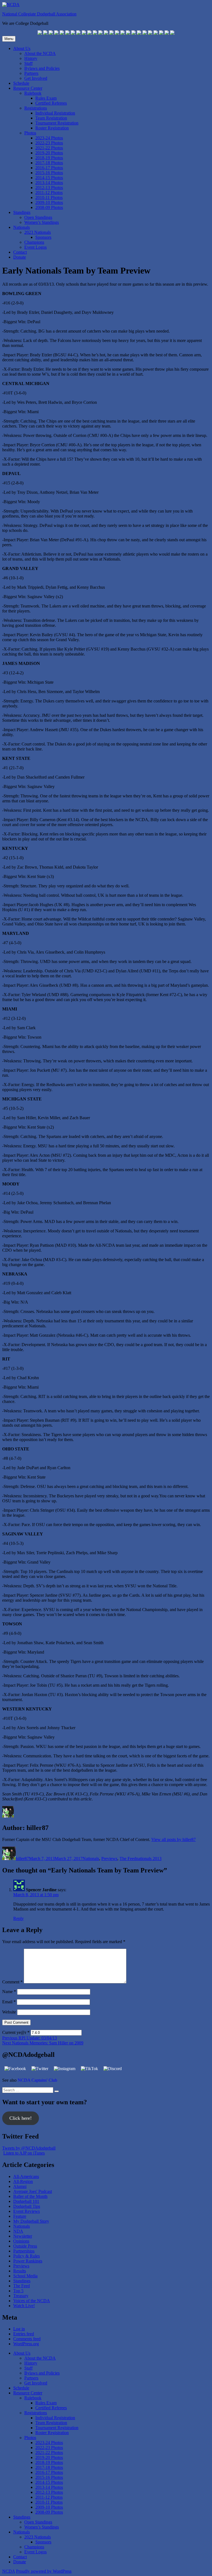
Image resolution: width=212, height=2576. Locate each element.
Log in (19, 2329)
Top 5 (18, 2291)
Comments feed (27, 2339)
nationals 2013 (149, 1859)
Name (9, 1992)
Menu (9, 39)
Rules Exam (46, 98)
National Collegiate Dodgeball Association (39, 14)
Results (20, 2271)
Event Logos (35, 247)
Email (9, 2002)
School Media (25, 2276)
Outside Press (25, 2246)
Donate (20, 257)
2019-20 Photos (49, 153)
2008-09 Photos (49, 207)
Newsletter (23, 2236)
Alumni (20, 2186)
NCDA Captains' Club (37, 2080)
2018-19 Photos (49, 158)
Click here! (21, 2118)
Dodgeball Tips (27, 2206)
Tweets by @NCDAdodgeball (29, 2148)
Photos (30, 133)
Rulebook (33, 93)
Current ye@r (16, 2032)
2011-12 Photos (49, 193)
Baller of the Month (30, 2196)
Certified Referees (51, 103)
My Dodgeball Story (31, 2221)
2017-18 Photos (49, 163)
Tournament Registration (57, 123)
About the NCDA (40, 53)
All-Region (23, 2181)
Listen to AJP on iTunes (24, 2153)
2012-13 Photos (49, 188)
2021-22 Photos (49, 148)
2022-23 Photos (49, 143)
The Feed (128, 1859)
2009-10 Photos (49, 202)
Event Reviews (26, 2211)
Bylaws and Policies (42, 68)
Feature (20, 2216)
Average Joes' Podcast (33, 2191)
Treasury (21, 2296)
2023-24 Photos (49, 138)
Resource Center (28, 88)
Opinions (21, 2241)
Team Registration (51, 118)
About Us (22, 48)
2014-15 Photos (49, 178)
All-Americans (26, 2176)
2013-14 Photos (49, 183)
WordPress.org (26, 2344)
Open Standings (38, 217)
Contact (20, 252)
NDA (18, 2231)
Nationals (22, 227)
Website (9, 2012)
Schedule (21, 83)
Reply (18, 1918)
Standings (22, 212)
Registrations (36, 108)
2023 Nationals (38, 232)
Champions (34, 242)
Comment (12, 1982)
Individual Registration (55, 113)
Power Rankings (28, 2261)
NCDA (9, 2571)
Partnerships (24, 2251)
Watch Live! (24, 2306)
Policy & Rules (26, 2256)
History (31, 58)
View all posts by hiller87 (173, 1839)
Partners (31, 73)
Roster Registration (52, 128)
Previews (109, 1859)
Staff (28, 63)
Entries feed (24, 2334)
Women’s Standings (42, 222)
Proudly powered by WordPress (44, 2571)
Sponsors (43, 237)
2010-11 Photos (49, 197)
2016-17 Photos (49, 168)
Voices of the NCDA (32, 2301)
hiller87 (22, 1859)
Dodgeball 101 (26, 2201)
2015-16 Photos (49, 173)
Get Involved (36, 78)
